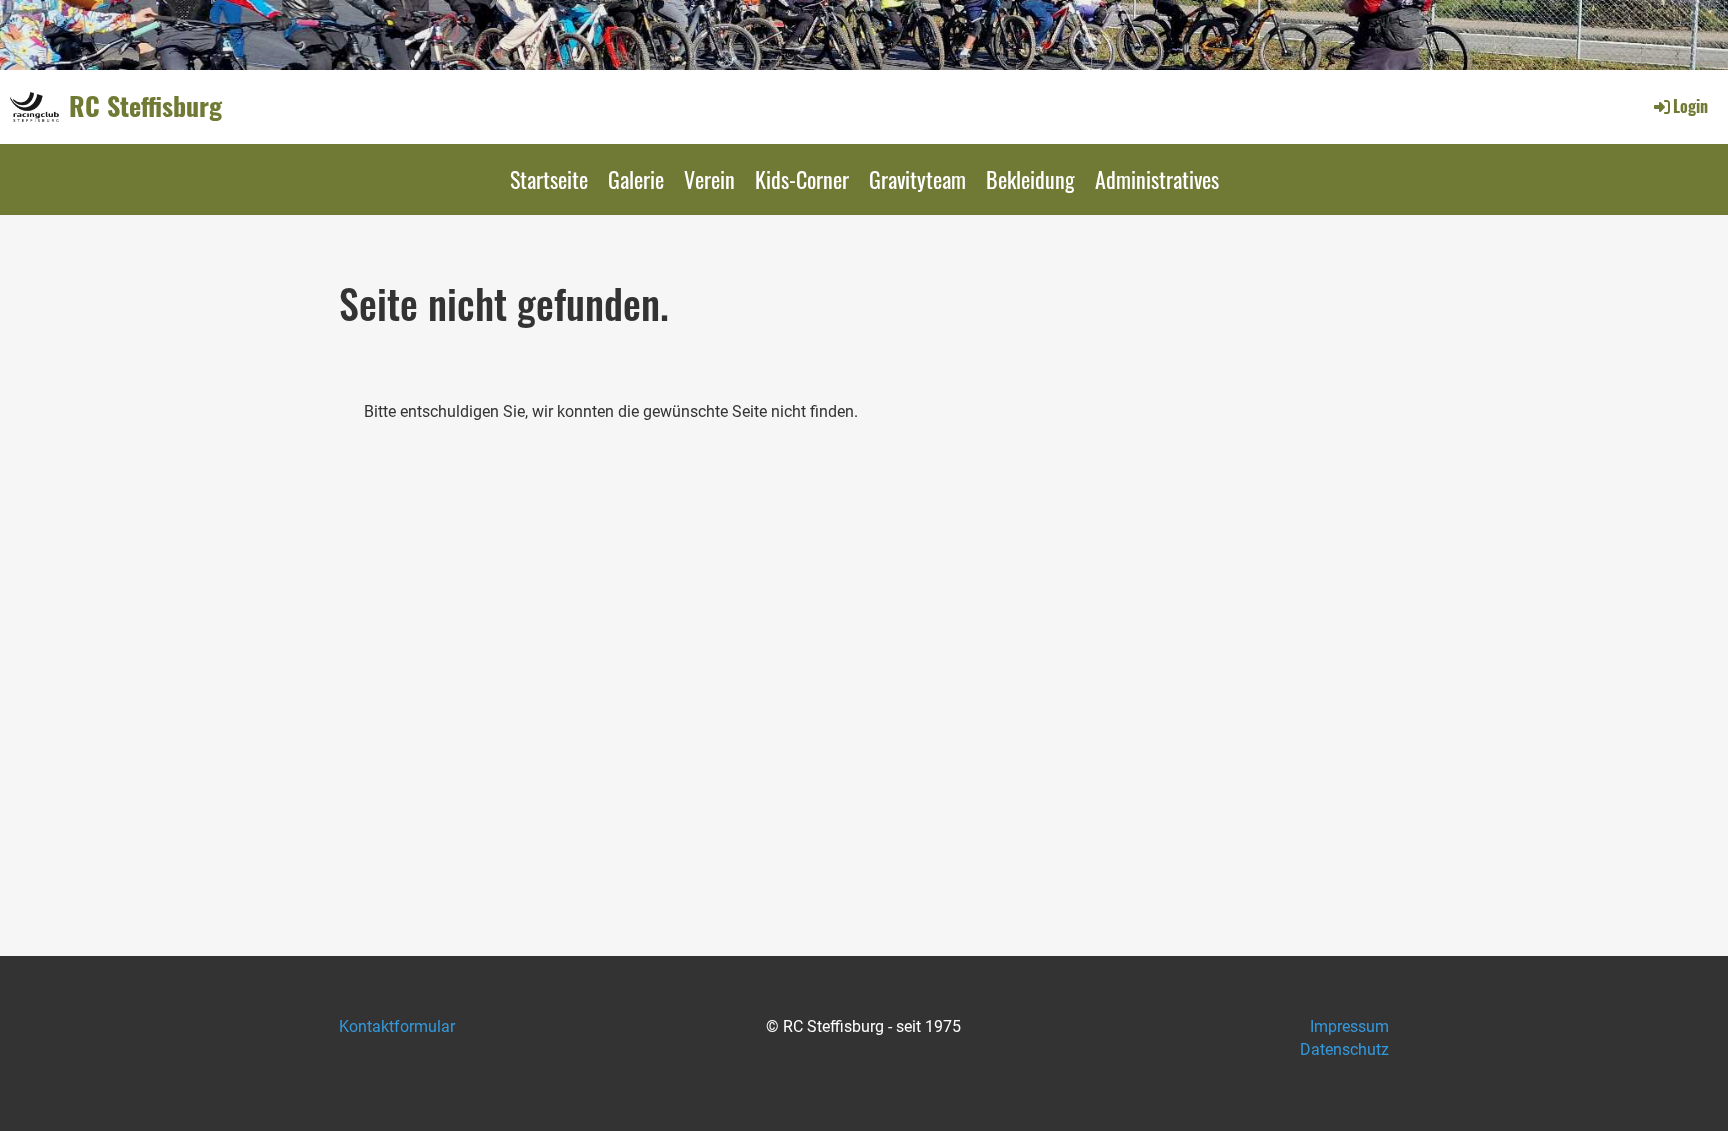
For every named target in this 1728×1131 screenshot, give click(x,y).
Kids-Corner (802, 179)
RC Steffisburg (145, 106)
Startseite (549, 179)
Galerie (636, 179)
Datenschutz (1344, 1049)
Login (1690, 106)
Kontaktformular (397, 1026)
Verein (709, 179)
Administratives (1157, 179)
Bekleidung (1030, 179)
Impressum (1349, 1026)
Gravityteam (917, 179)
